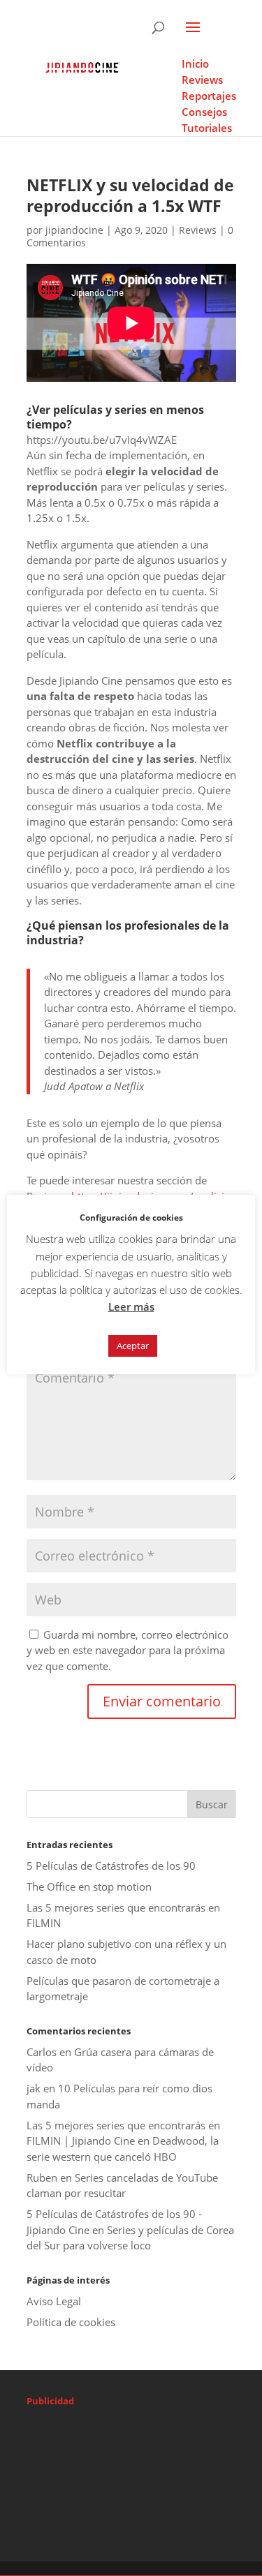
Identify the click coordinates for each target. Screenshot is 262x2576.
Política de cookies (71, 2322)
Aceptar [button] (133, 1346)
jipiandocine (74, 230)
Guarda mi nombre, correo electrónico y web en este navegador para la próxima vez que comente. (128, 1650)
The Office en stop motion (89, 1886)
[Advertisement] (144, 2449)
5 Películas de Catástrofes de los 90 (111, 1866)
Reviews (198, 230)
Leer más (131, 1306)
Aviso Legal (54, 2301)
